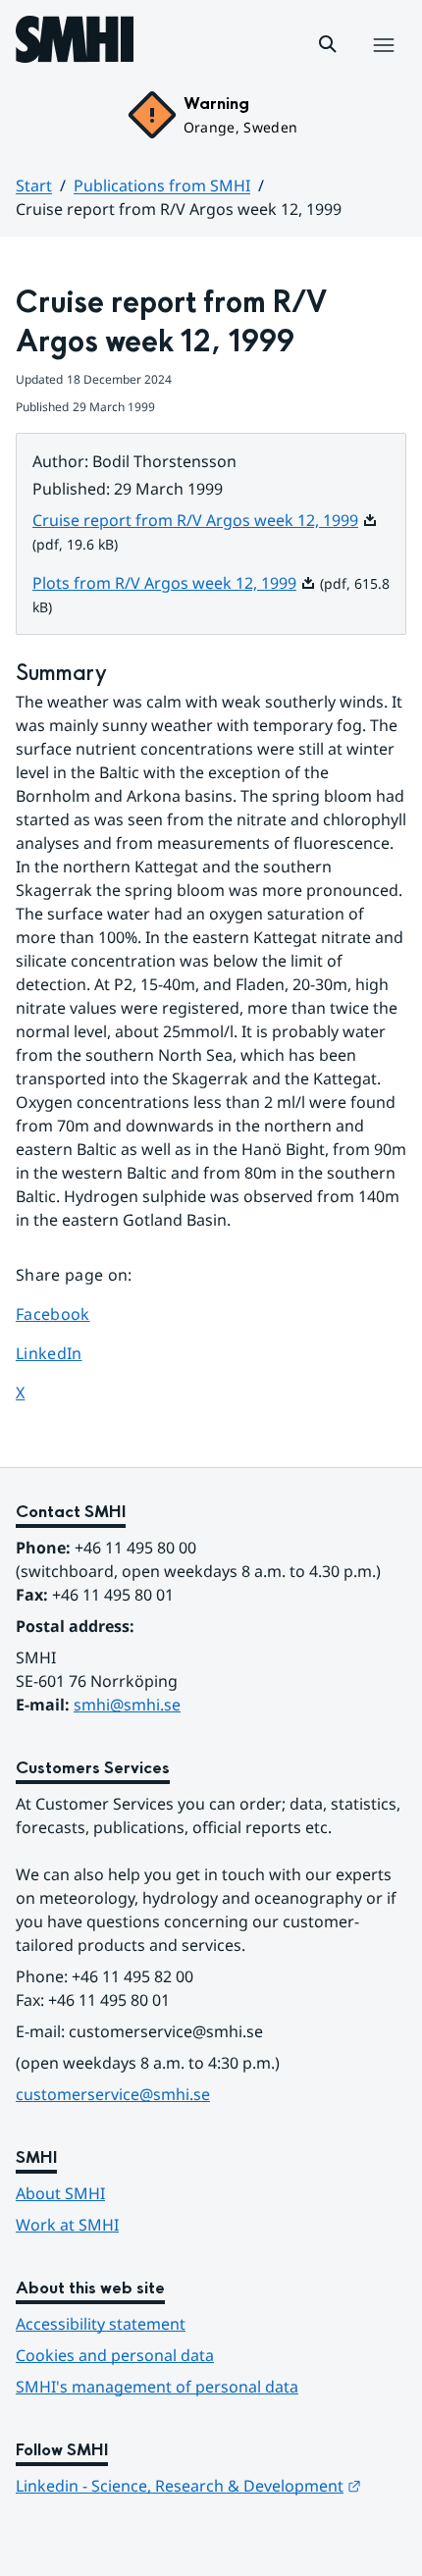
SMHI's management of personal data (157, 2387)
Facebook (71, 1314)
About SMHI (60, 2193)
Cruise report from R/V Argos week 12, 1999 (205, 520)
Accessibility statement (101, 2324)
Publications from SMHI (162, 185)
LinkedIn (71, 1353)
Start (34, 185)
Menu (383, 66)
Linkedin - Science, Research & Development (188, 2486)
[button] (328, 44)
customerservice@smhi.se (113, 2094)
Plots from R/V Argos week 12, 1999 (174, 583)
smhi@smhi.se (127, 1705)
